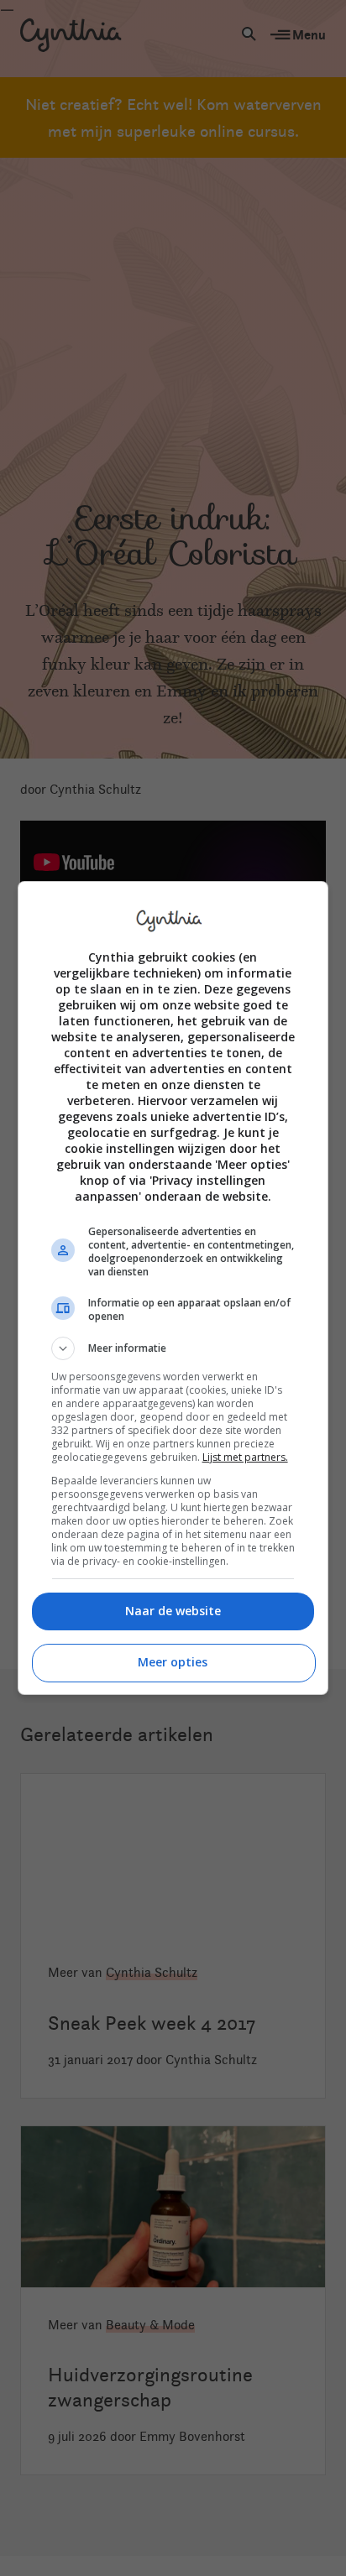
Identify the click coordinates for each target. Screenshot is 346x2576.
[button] (173, 1348)
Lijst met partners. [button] (245, 1457)
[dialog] (173, 1288)
